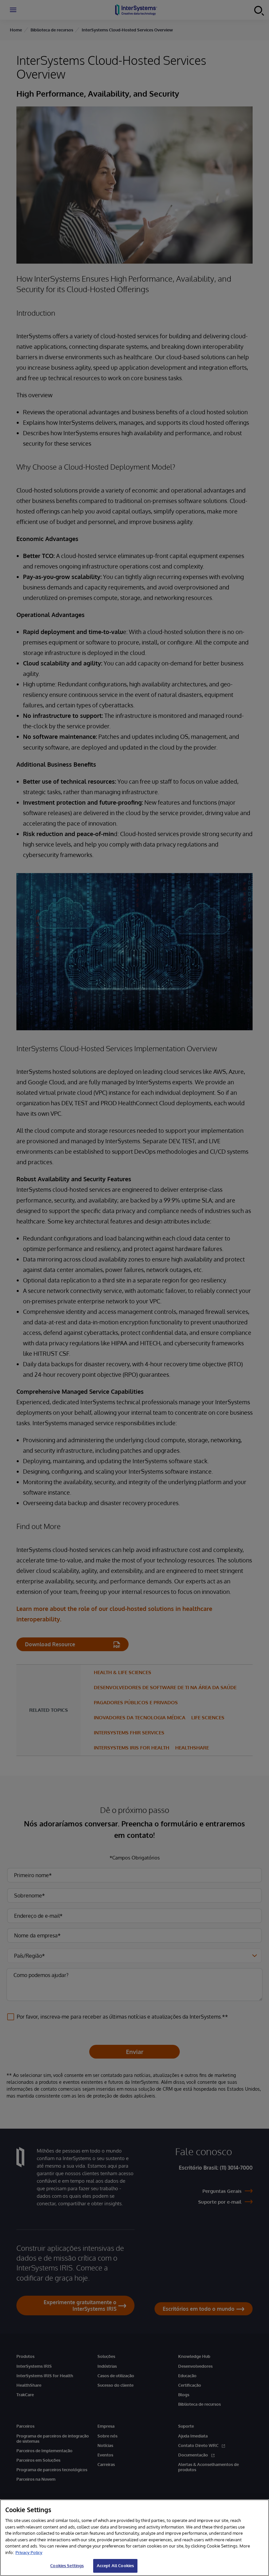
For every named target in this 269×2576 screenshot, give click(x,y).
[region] (134, 2538)
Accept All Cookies (115, 2566)
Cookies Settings (67, 2566)
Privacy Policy (29, 2552)
